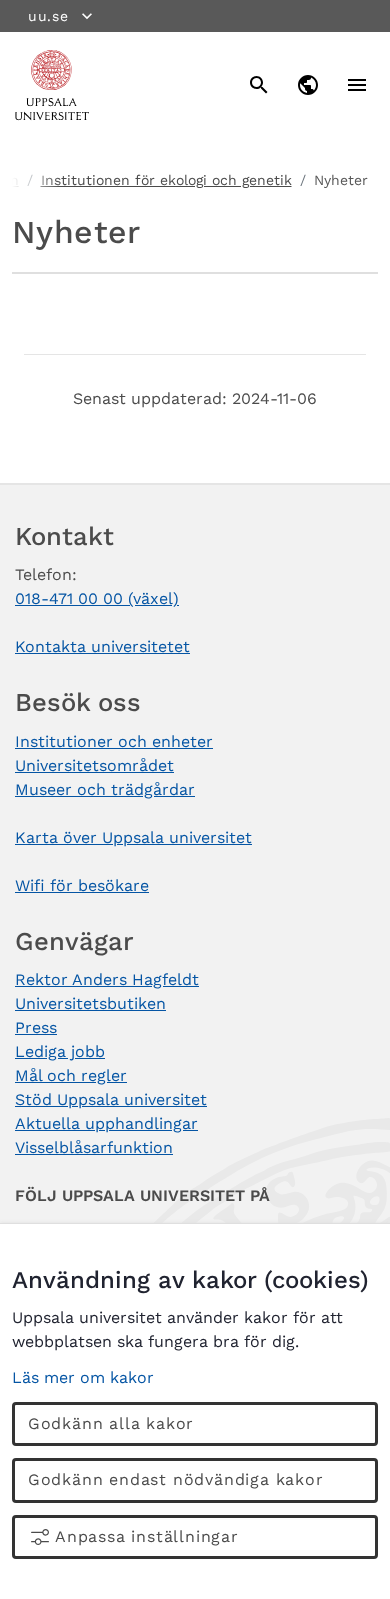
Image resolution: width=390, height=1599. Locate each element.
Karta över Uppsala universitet (133, 837)
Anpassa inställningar (147, 1536)
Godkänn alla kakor (111, 1423)
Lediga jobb (60, 1051)
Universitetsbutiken (90, 1003)
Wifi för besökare (82, 885)
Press (36, 1027)
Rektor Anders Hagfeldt (107, 979)
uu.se (48, 16)
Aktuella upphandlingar (106, 1123)
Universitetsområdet (94, 765)
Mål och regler (71, 1075)
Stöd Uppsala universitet (111, 1099)
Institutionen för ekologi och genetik (166, 180)
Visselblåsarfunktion (94, 1147)
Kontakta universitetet (102, 646)
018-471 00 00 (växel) (97, 598)
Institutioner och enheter (114, 741)
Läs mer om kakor (83, 1377)
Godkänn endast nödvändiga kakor (176, 1479)
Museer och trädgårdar (105, 789)
